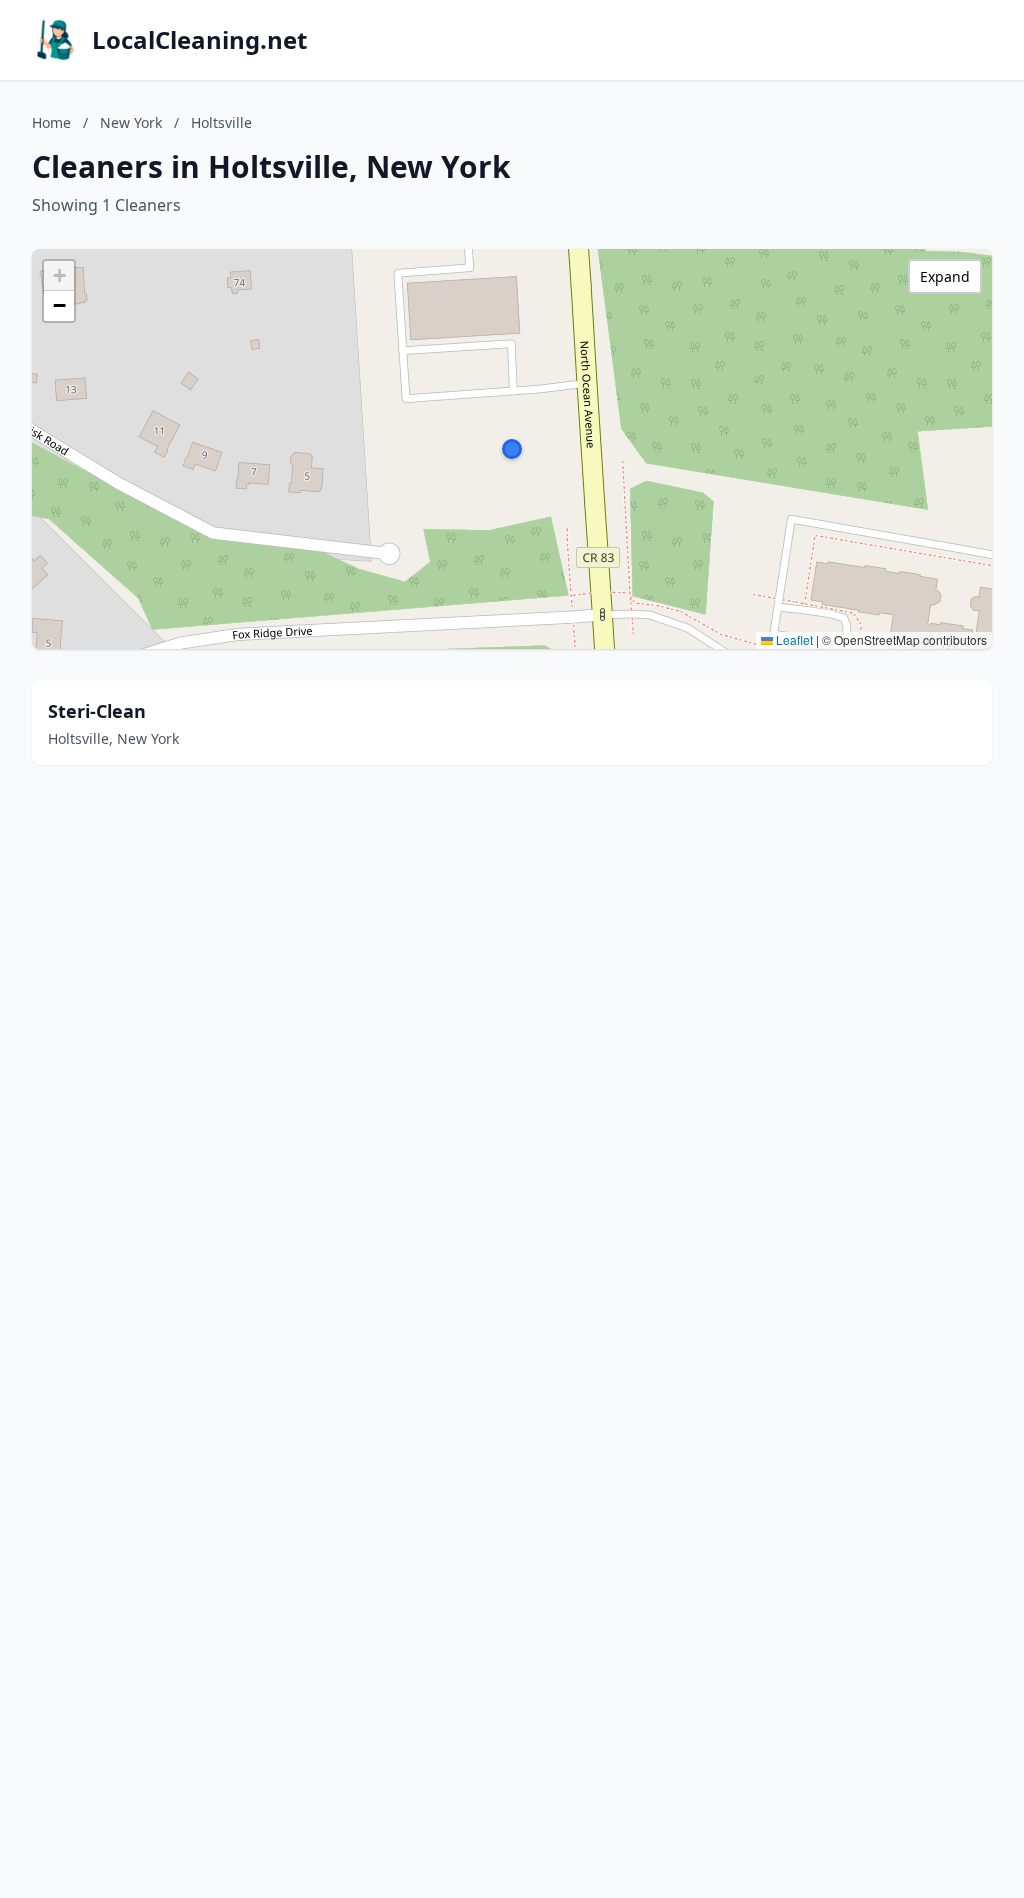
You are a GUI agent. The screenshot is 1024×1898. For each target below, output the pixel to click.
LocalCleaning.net (199, 40)
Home (51, 122)
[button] (512, 449)
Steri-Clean (97, 711)
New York (131, 122)
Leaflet (793, 639)
